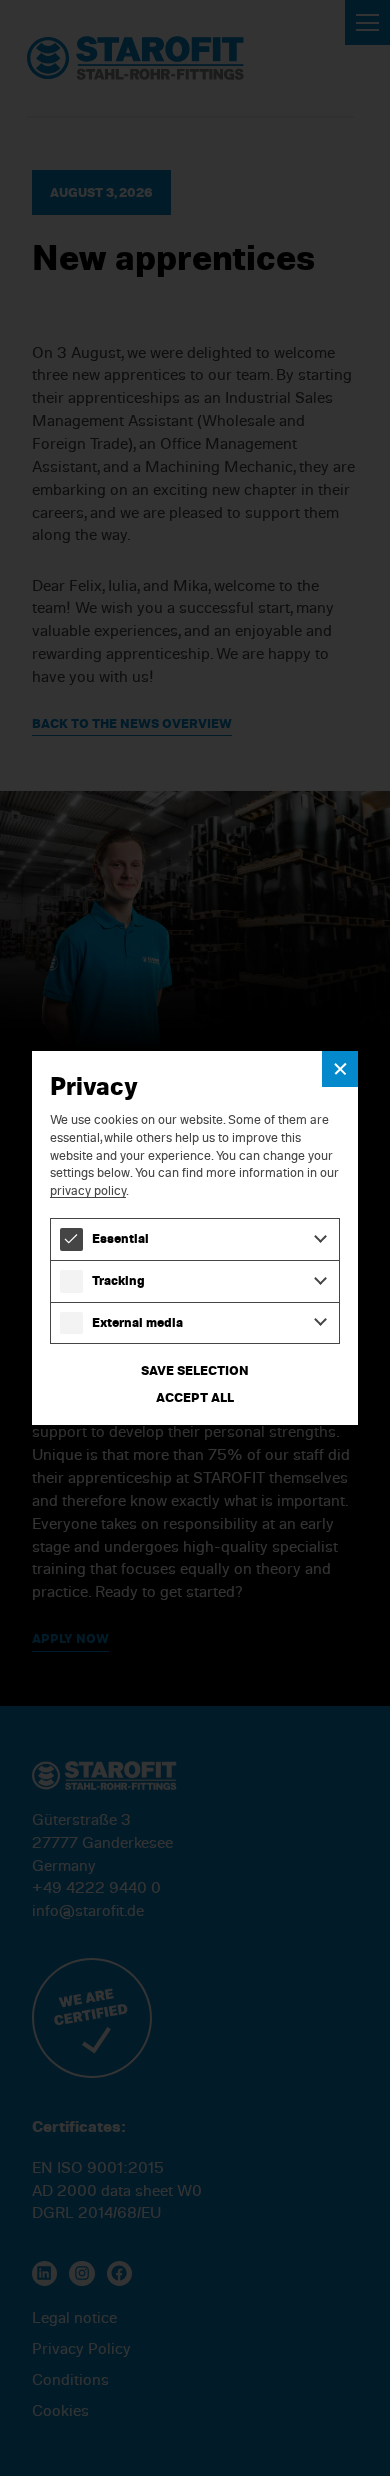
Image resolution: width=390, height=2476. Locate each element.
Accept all (195, 1397)
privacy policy (88, 1190)
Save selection (195, 1370)
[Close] (340, 1069)
